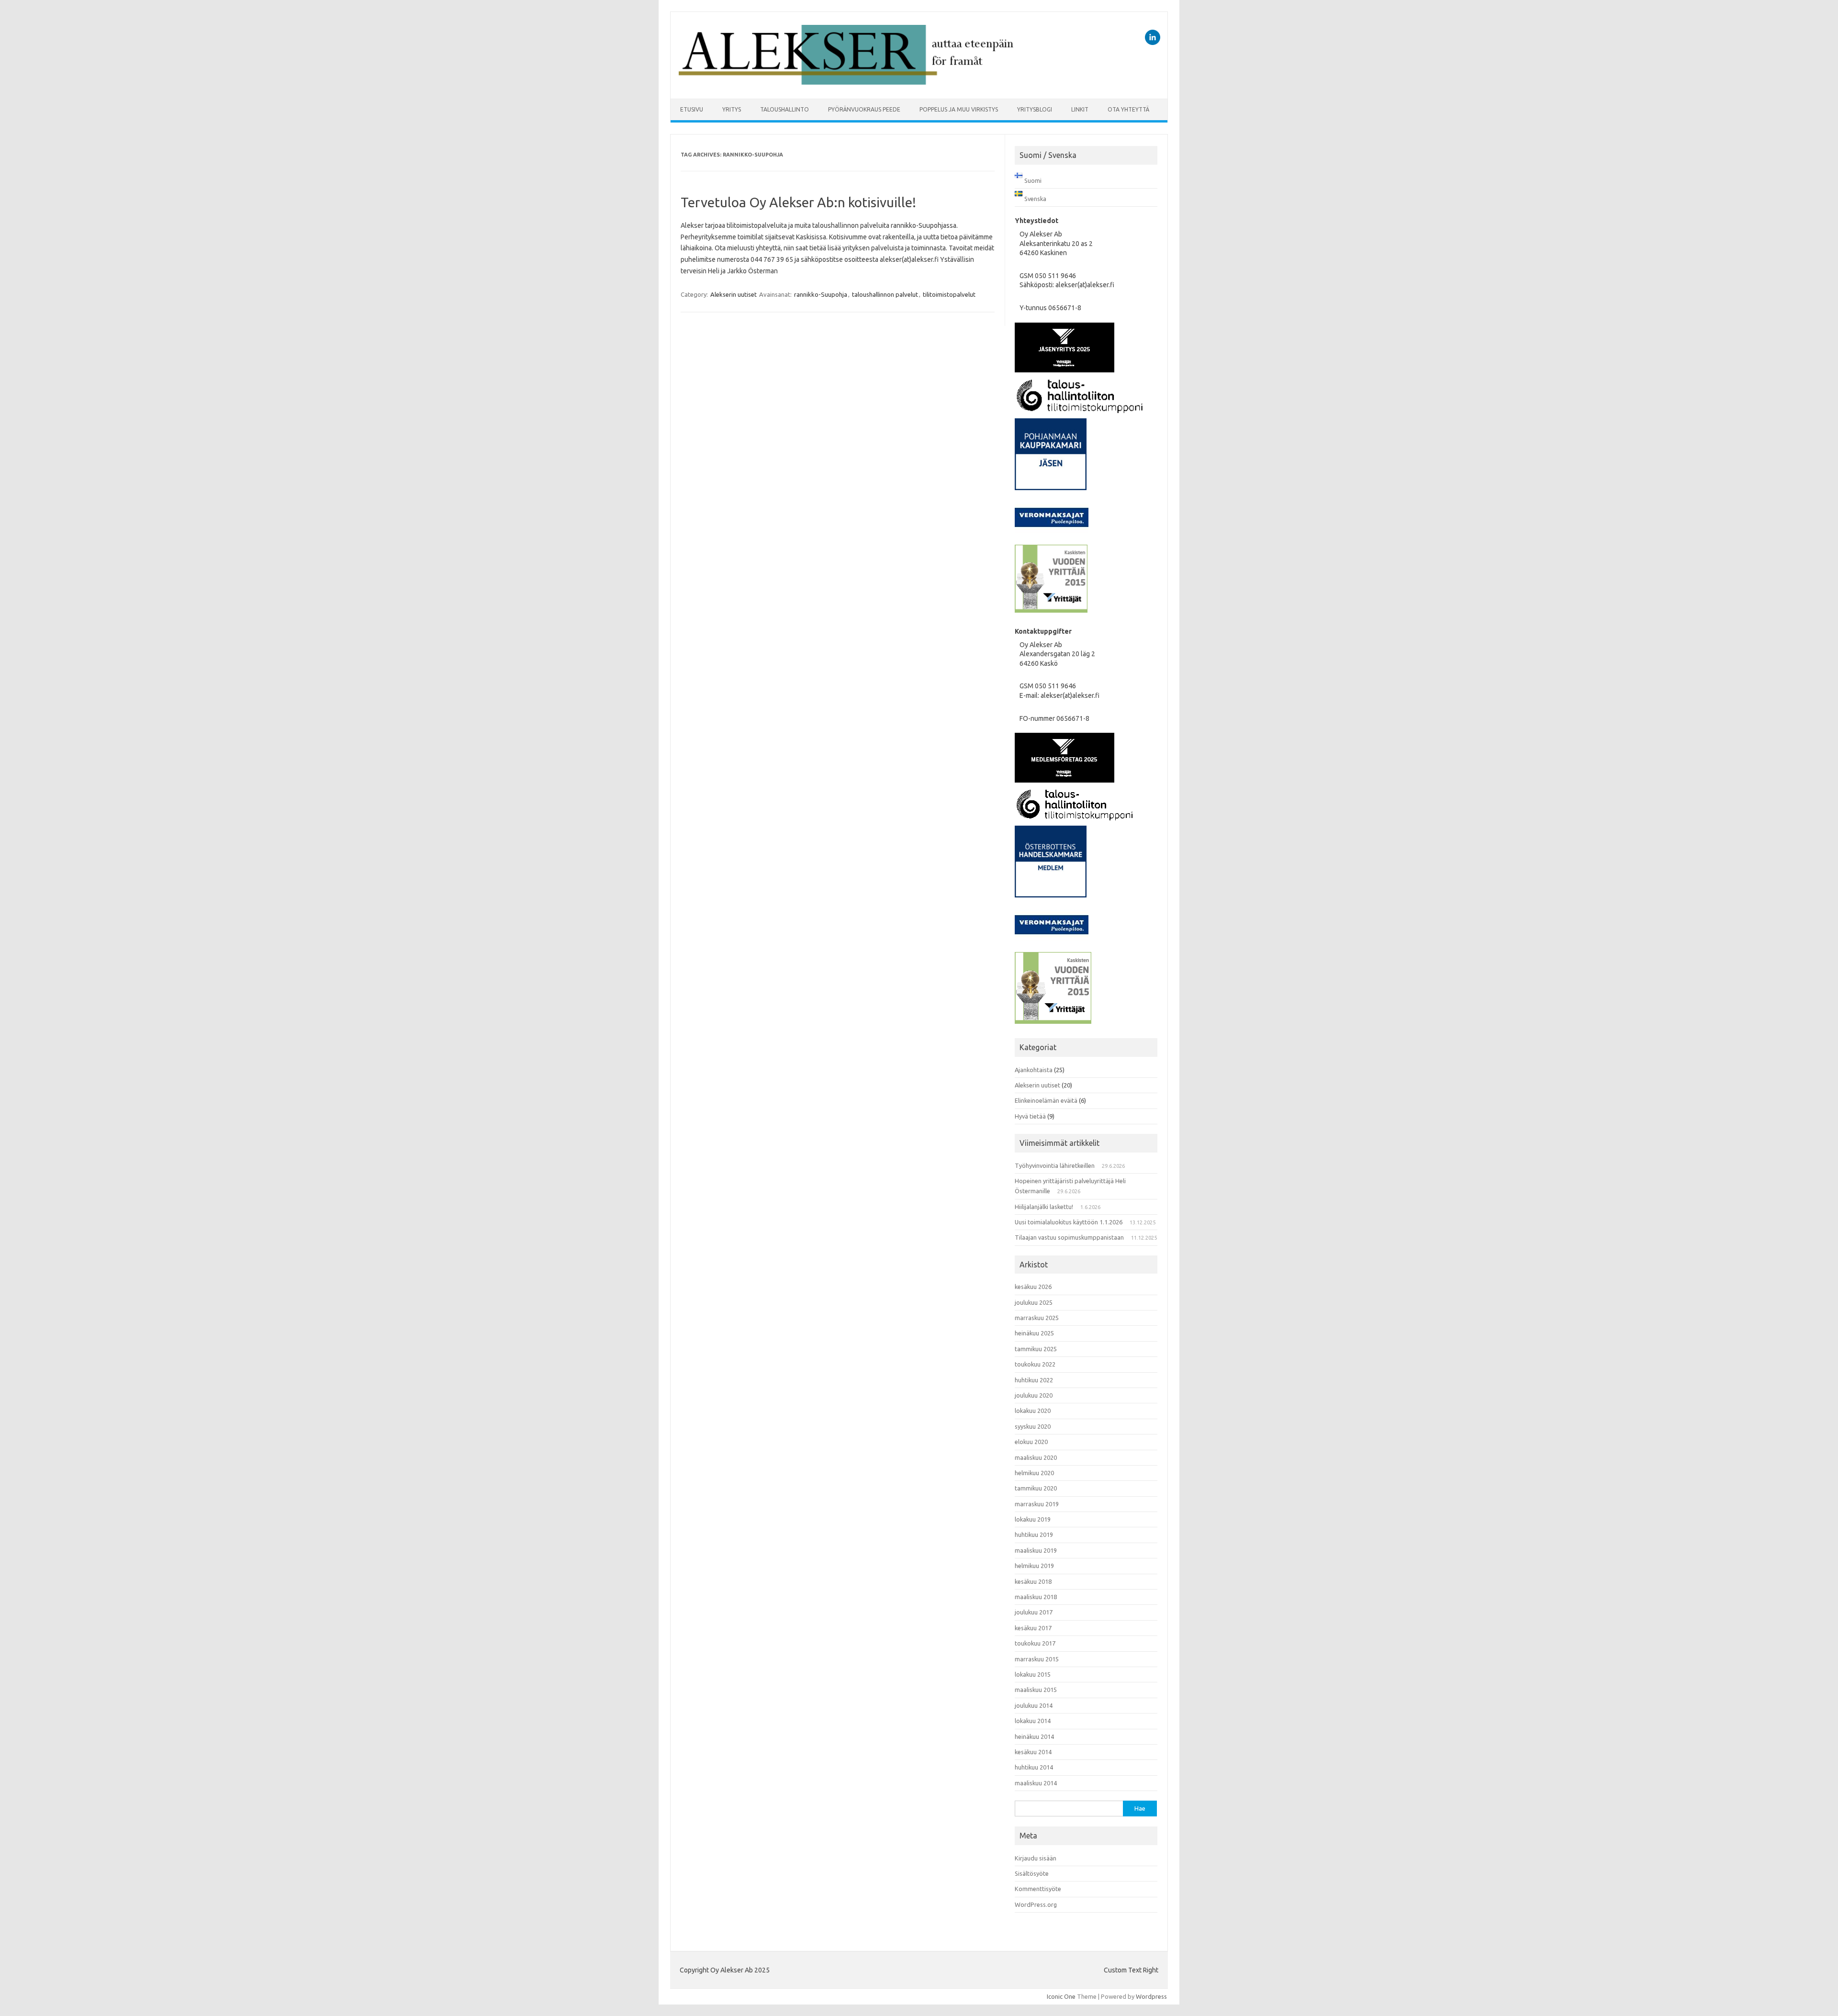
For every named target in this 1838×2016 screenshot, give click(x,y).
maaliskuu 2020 (1036, 1457)
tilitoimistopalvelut (949, 294)
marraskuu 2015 (1037, 1659)
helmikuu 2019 (1034, 1566)
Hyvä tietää (1030, 1116)
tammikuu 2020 (1036, 1488)
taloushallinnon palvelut (885, 294)
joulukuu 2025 (1034, 1302)
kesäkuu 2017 (1033, 1628)
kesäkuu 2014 (1033, 1752)
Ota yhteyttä (1128, 109)
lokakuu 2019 (1033, 1519)
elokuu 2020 (1031, 1442)
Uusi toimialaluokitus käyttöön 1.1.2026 (1069, 1222)
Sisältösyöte (1032, 1873)
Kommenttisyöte (1038, 1889)
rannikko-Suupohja (821, 294)
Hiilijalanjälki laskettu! (1044, 1207)
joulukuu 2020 (1034, 1395)
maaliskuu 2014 (1036, 1783)
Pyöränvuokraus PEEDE (864, 109)
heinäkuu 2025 (1034, 1333)
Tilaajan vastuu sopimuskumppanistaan (1069, 1237)
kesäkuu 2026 (1033, 1287)
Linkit (1080, 109)
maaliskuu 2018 (1036, 1597)
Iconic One (1061, 1996)
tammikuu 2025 (1036, 1349)
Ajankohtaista (1034, 1070)
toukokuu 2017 (1035, 1643)
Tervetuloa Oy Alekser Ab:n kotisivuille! (798, 202)
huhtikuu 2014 (1034, 1767)
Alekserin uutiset (734, 294)
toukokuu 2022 (1035, 1364)
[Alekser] (846, 82)
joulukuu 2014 (1034, 1705)
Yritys (732, 109)
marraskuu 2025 (1037, 1318)
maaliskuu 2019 (1036, 1550)
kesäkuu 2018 (1033, 1581)
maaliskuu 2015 (1036, 1690)
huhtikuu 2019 (1034, 1534)
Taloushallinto (785, 109)
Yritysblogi (1035, 109)
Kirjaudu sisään (1036, 1858)
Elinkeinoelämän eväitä (1046, 1100)
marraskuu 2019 (1037, 1504)
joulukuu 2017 (1034, 1612)
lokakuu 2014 (1033, 1721)
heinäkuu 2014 (1034, 1736)
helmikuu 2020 (1034, 1473)
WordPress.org (1036, 1904)
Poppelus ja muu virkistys (959, 109)
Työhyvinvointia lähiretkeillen (1055, 1165)
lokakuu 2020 (1033, 1411)
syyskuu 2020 (1033, 1426)
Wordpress (1151, 1996)
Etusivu (692, 109)
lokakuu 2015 (1033, 1674)
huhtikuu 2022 (1034, 1380)
